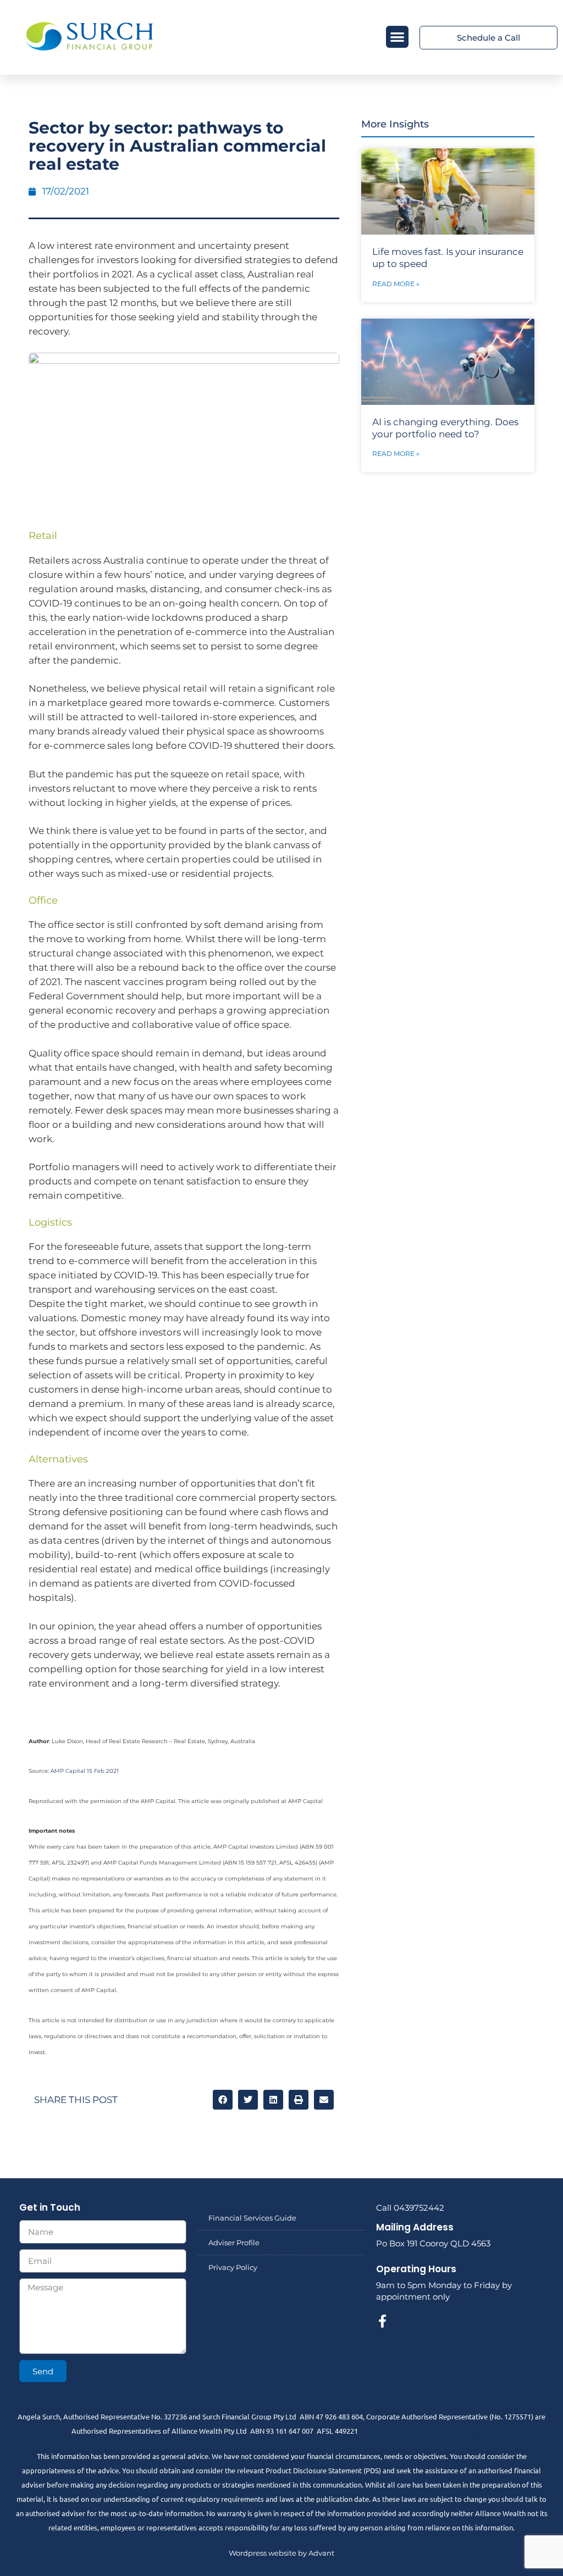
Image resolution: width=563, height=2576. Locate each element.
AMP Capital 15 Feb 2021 (85, 1771)
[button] (397, 37)
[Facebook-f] (383, 2321)
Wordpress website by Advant (281, 2553)
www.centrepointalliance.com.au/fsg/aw (426, 2431)
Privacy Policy (233, 2267)
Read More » (396, 284)
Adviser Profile (234, 2243)
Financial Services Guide (252, 2218)
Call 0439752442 (410, 2208)
